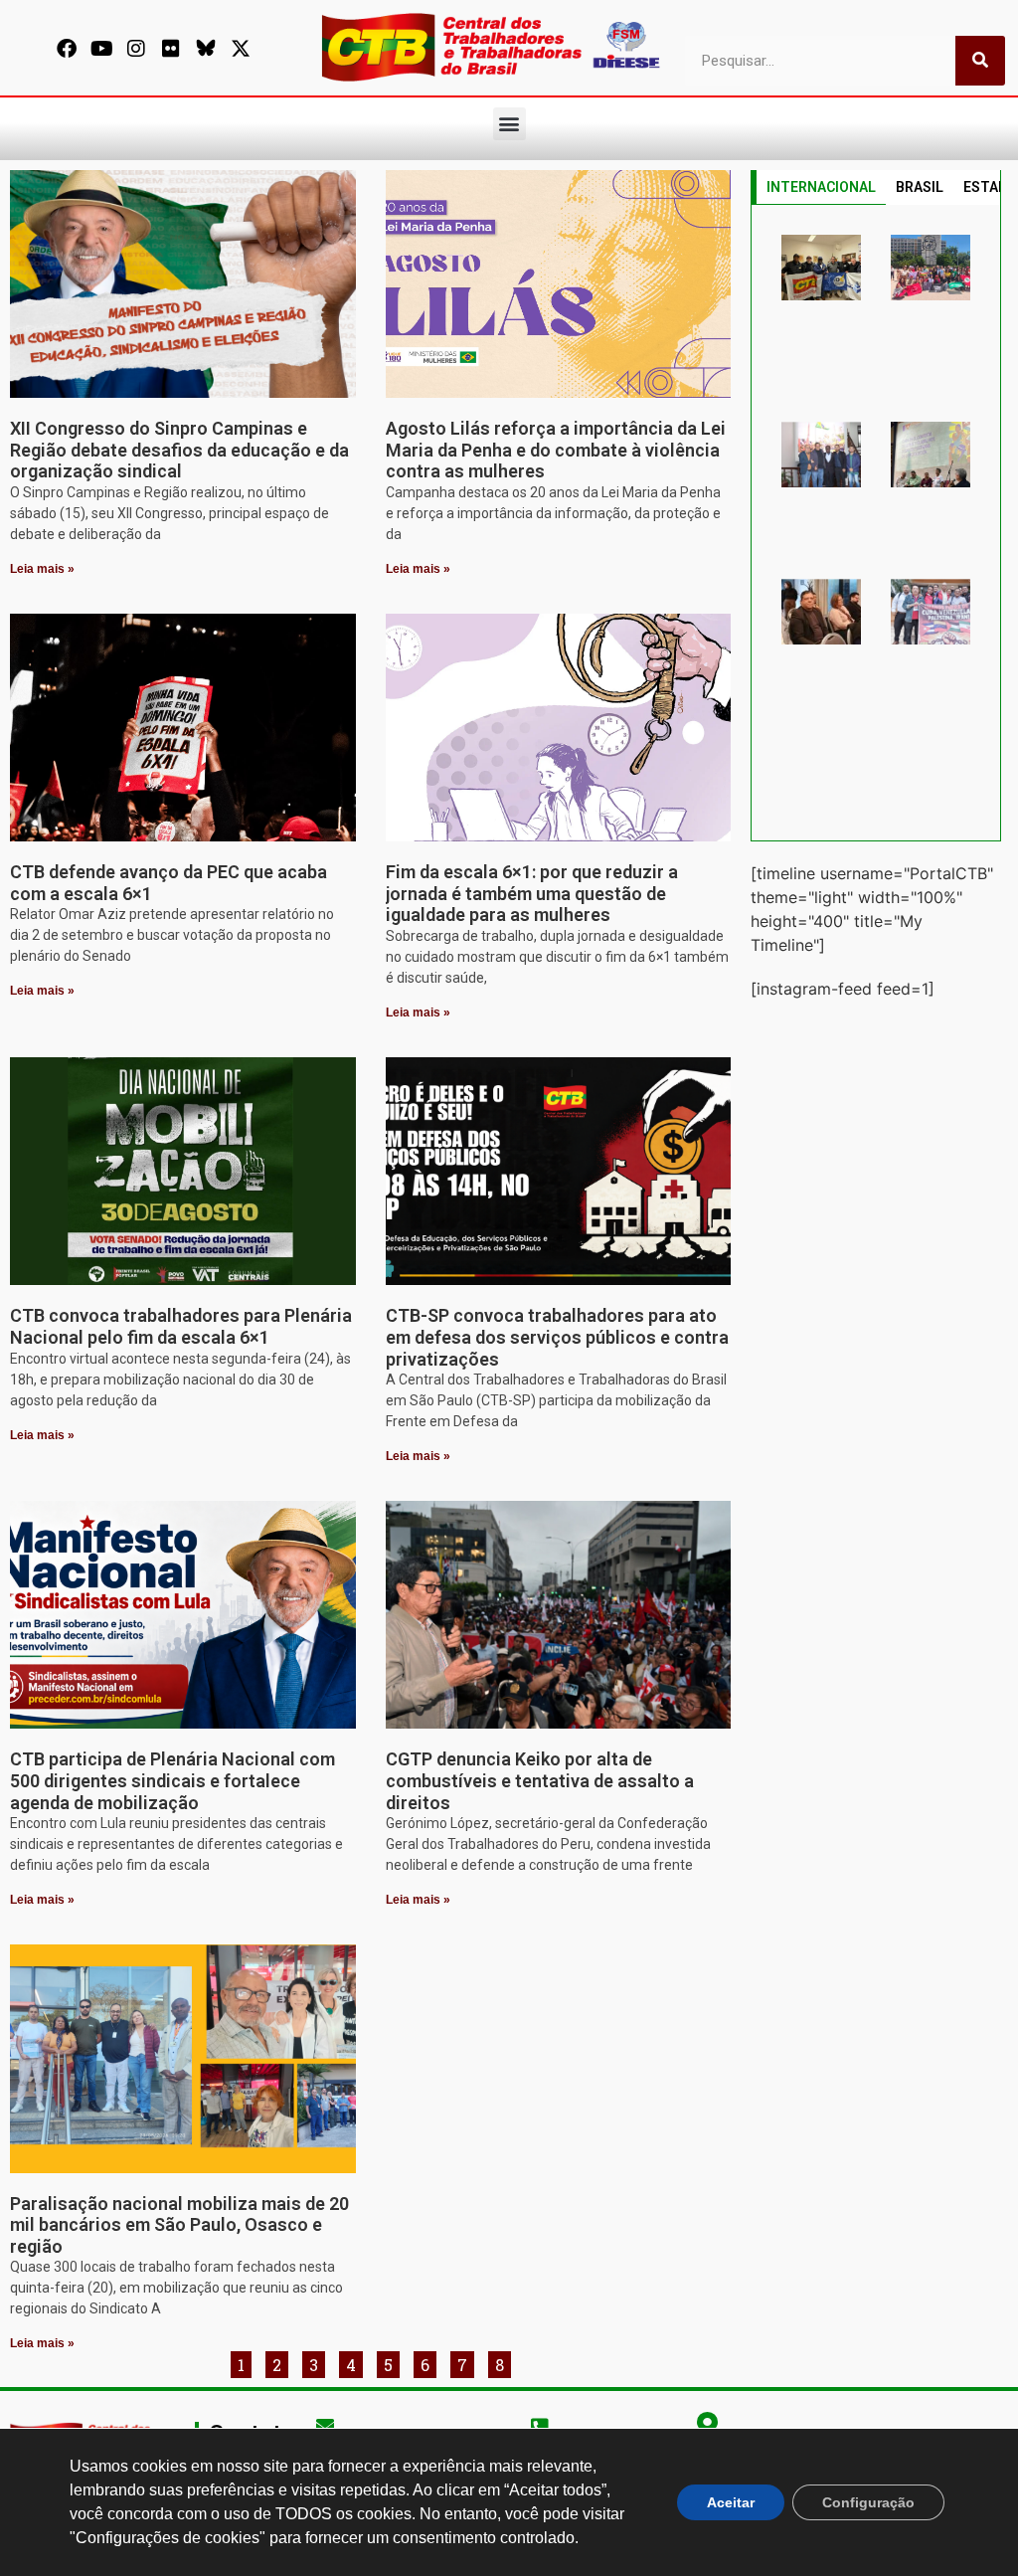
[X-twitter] (241, 49)
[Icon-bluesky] (206, 49)
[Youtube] (101, 49)
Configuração (868, 2502)
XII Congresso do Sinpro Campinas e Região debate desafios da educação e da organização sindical (179, 450)
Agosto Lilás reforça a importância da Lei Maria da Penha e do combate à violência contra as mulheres (556, 450)
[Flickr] (171, 49)
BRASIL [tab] (920, 187)
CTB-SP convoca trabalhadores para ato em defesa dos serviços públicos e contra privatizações (557, 1337)
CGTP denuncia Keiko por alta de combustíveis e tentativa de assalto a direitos (540, 1780)
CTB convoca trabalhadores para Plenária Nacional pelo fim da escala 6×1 (181, 1326)
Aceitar (731, 2502)
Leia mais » (42, 569)
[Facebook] (67, 49)
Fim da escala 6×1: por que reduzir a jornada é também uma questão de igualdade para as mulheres (532, 893)
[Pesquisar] (980, 61)
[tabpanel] (876, 523)
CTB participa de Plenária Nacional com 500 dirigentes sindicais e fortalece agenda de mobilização (172, 1780)
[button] (509, 124)
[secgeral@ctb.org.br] (325, 2425)
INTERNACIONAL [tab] (821, 187)
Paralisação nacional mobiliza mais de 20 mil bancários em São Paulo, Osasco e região (179, 2225)
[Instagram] (136, 49)
